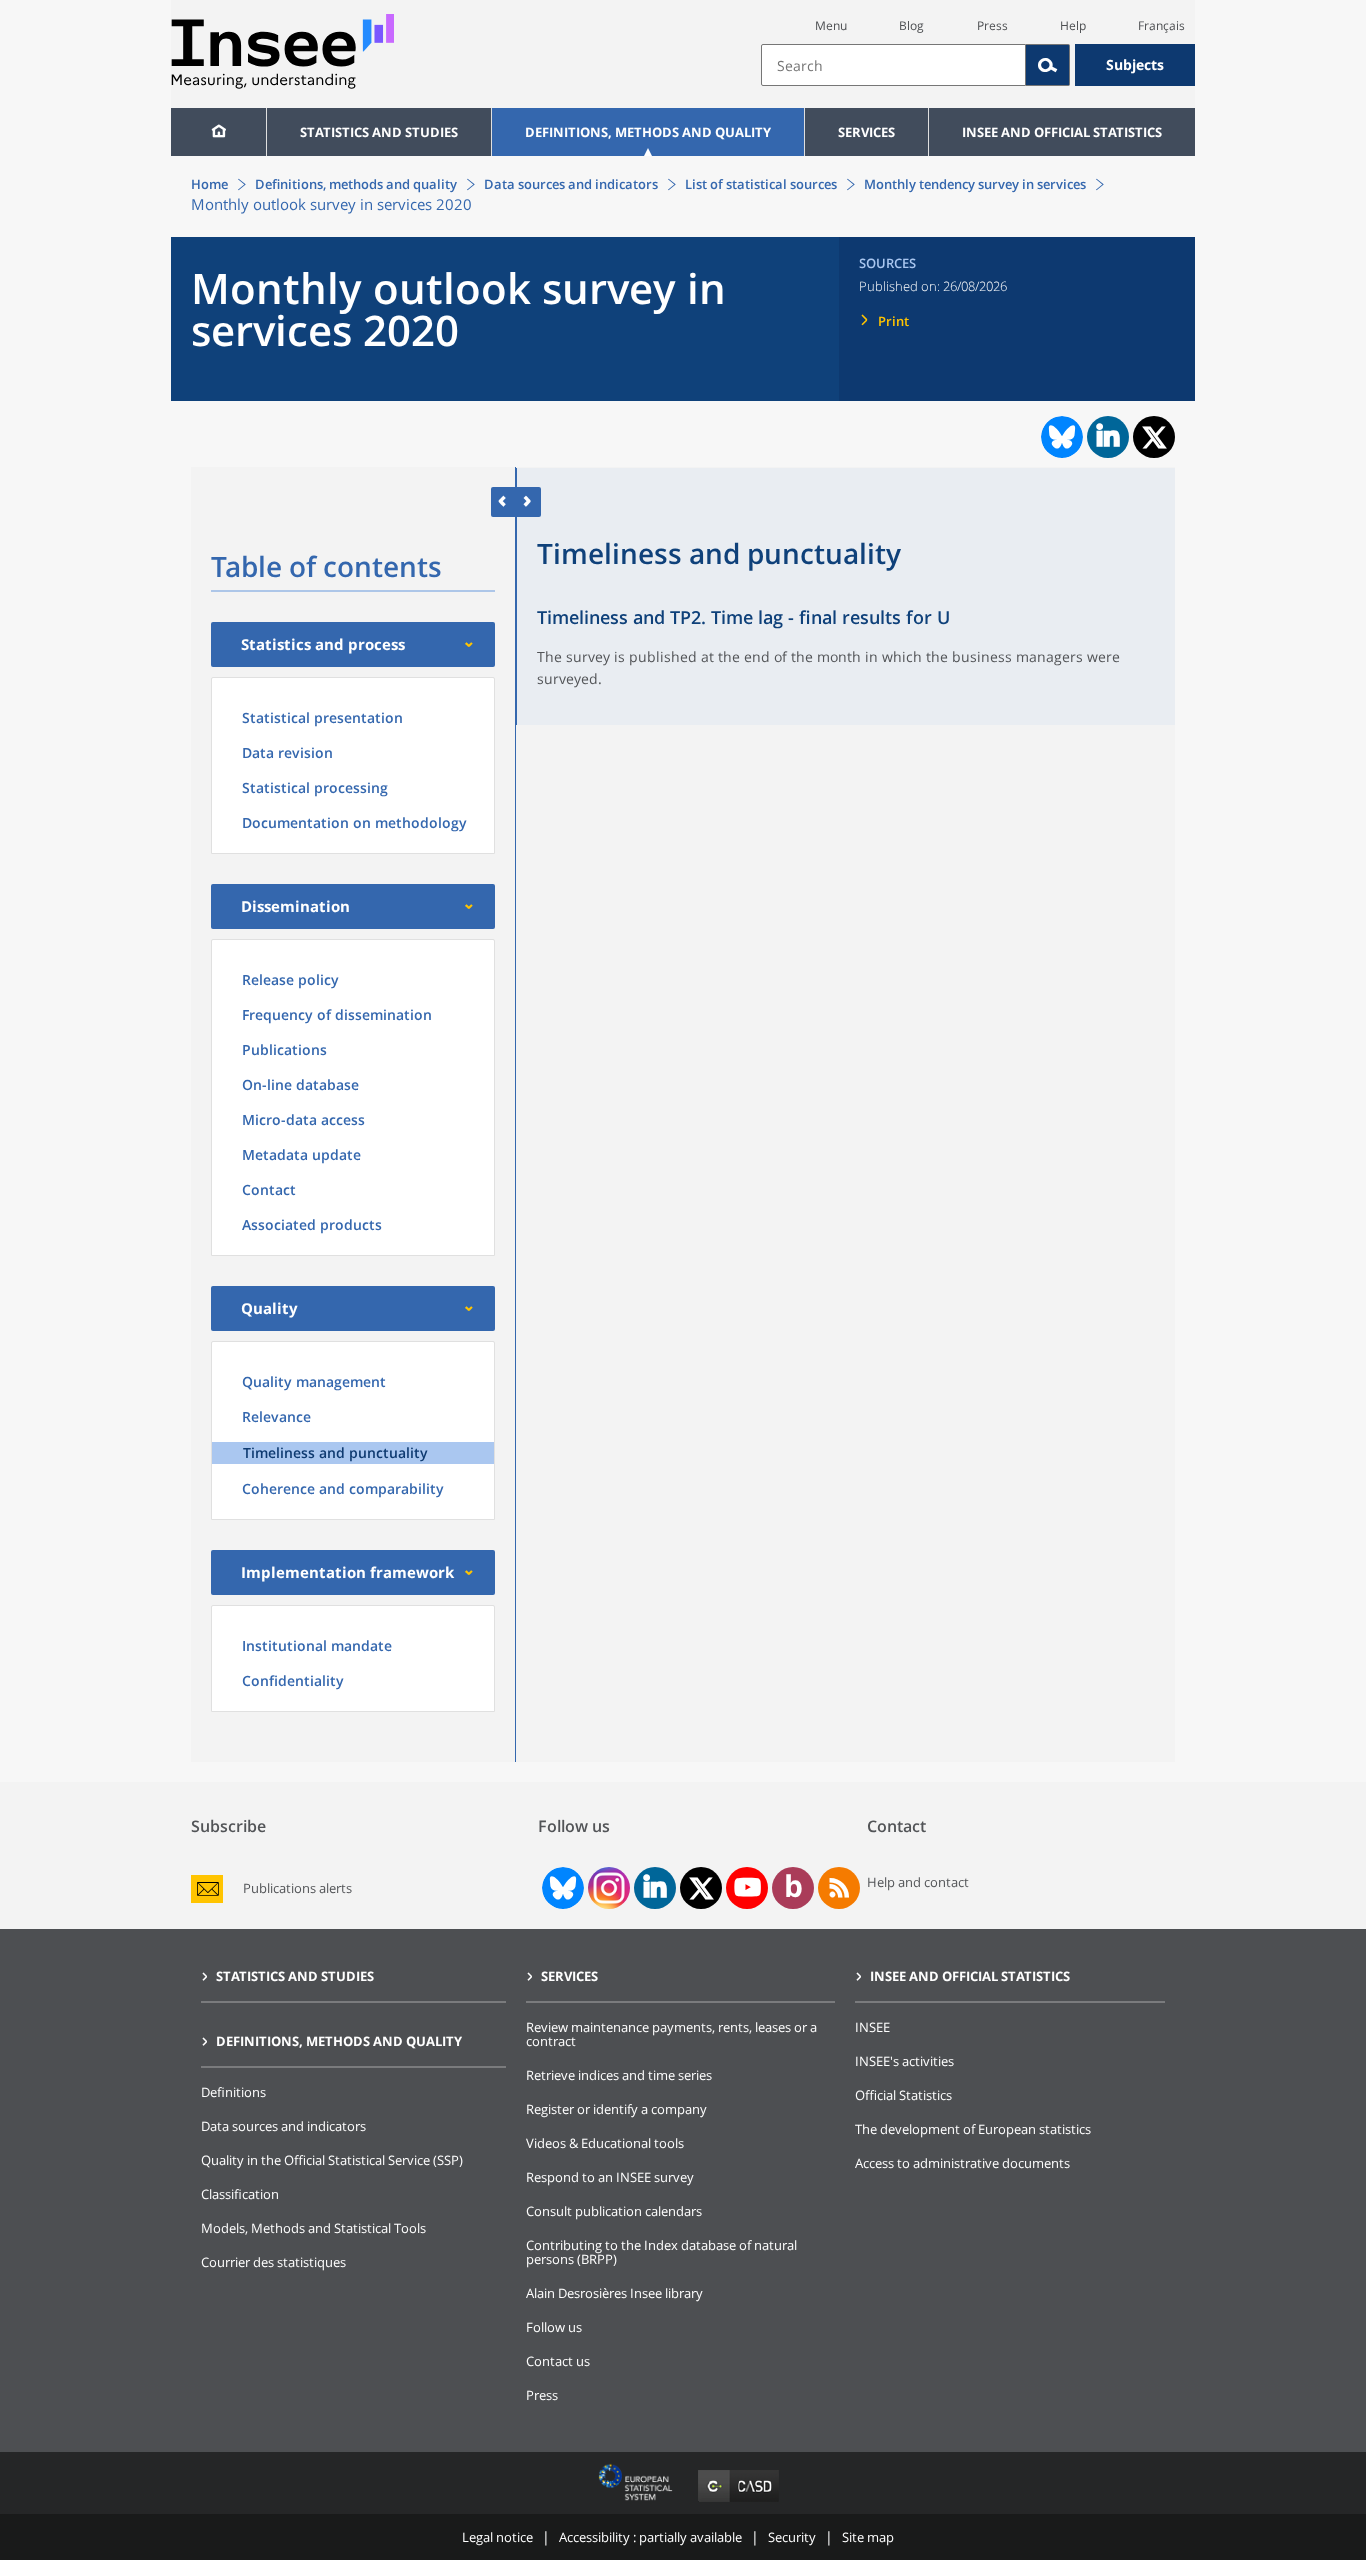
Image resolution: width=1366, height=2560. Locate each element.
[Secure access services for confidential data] (738, 2501)
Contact (269, 1189)
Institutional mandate (317, 1645)
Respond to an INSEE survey (610, 2177)
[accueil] (218, 132)
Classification (240, 2194)
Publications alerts (297, 1888)
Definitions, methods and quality (648, 132)
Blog (911, 25)
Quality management (314, 1381)
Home (209, 184)
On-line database (300, 1084)
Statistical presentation (322, 717)
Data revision (287, 752)
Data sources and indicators (571, 184)
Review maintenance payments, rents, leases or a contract (671, 2034)
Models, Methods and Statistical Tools (313, 2228)
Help (1073, 25)
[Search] (1048, 65)
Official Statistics (903, 2095)
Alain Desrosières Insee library (614, 2293)
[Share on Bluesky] (1060, 437)
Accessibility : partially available (650, 2537)
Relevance (276, 1416)
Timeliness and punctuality (335, 1452)
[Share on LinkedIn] (1108, 437)
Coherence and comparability (343, 1488)
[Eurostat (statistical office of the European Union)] (637, 2501)
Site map (868, 2537)
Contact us (558, 2361)
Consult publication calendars (614, 2211)
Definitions (233, 2092)
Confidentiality (293, 1680)
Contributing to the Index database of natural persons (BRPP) (661, 2252)
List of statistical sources (761, 184)
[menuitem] (218, 132)
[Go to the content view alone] (503, 501)
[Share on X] (1154, 437)
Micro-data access (303, 1119)
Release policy (290, 979)
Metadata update (301, 1154)
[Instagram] (607, 1888)
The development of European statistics (973, 2129)
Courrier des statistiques (273, 2262)
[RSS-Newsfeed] (839, 1888)
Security (792, 2537)
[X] (701, 1888)
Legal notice (497, 2537)
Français (1161, 25)
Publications (284, 1049)
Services (866, 132)
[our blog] (793, 1888)
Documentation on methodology (354, 822)
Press (992, 25)
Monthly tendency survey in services (975, 184)
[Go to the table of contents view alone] (528, 501)
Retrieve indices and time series (619, 2075)
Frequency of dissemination (337, 1014)
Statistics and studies (379, 132)
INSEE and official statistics (1062, 132)
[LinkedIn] (655, 1888)
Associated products (312, 1224)
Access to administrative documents (962, 2163)
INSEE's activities (904, 2061)
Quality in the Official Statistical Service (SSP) (332, 2160)
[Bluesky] (561, 1888)
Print (893, 321)
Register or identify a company (616, 2109)
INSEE (872, 2027)
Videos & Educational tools (605, 2143)
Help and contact (918, 1882)
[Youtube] (747, 1888)
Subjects (1135, 64)
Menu (831, 25)
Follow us (554, 2327)
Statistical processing (315, 787)
